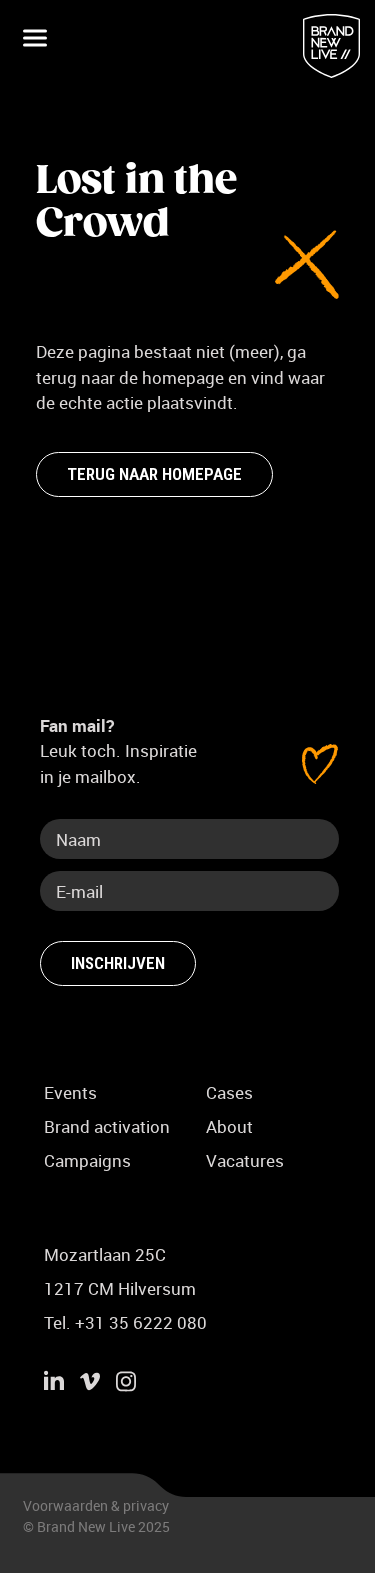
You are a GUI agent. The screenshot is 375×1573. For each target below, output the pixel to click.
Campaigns (87, 1160)
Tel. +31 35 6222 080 (125, 1322)
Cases (229, 1092)
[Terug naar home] (331, 46)
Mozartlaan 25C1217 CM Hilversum (120, 1271)
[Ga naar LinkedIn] (54, 1384)
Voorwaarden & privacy (96, 1505)
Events (70, 1092)
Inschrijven (118, 963)
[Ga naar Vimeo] (90, 1384)
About (229, 1126)
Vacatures (245, 1160)
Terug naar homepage (154, 474)
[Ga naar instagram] (126, 1384)
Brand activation (107, 1126)
